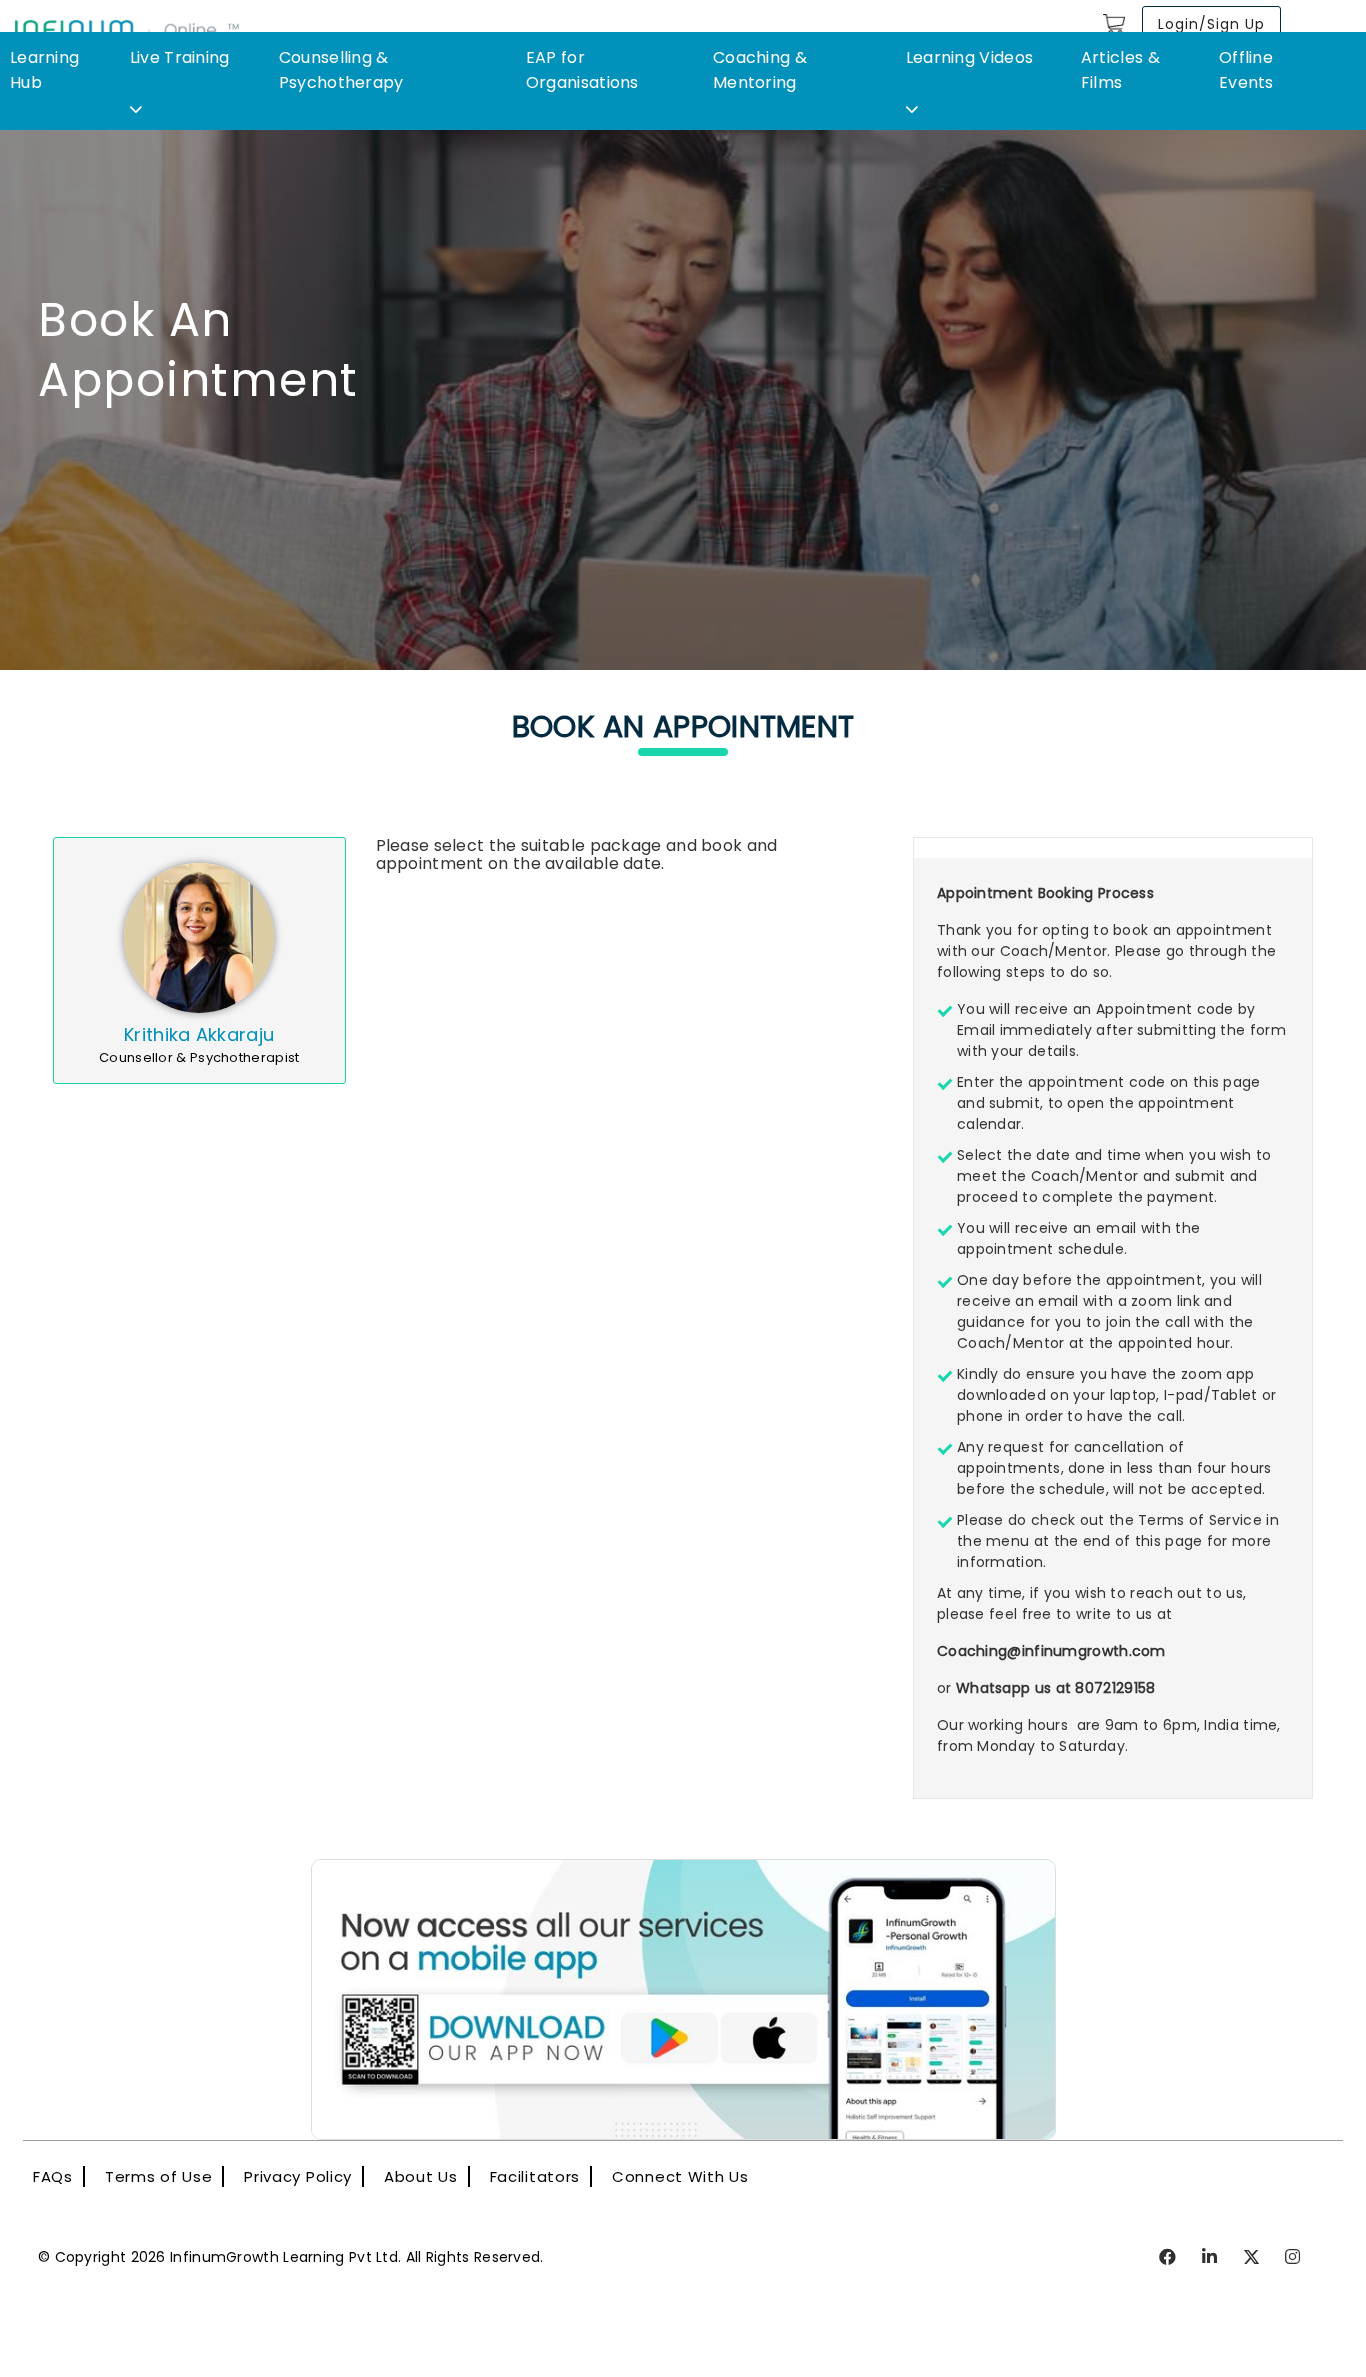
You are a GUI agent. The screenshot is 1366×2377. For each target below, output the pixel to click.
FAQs (53, 2176)
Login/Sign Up (1211, 24)
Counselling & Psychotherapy (341, 70)
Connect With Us (680, 2176)
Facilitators (535, 2176)
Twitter (1252, 2258)
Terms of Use (158, 2176)
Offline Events (1246, 70)
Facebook (1168, 2258)
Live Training (180, 57)
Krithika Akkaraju (199, 1034)
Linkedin (1210, 2258)
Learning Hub (44, 70)
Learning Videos (970, 57)
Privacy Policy (298, 2176)
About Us (421, 2176)
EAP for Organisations (582, 70)
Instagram (1294, 2258)
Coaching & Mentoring (760, 70)
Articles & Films (1120, 70)
